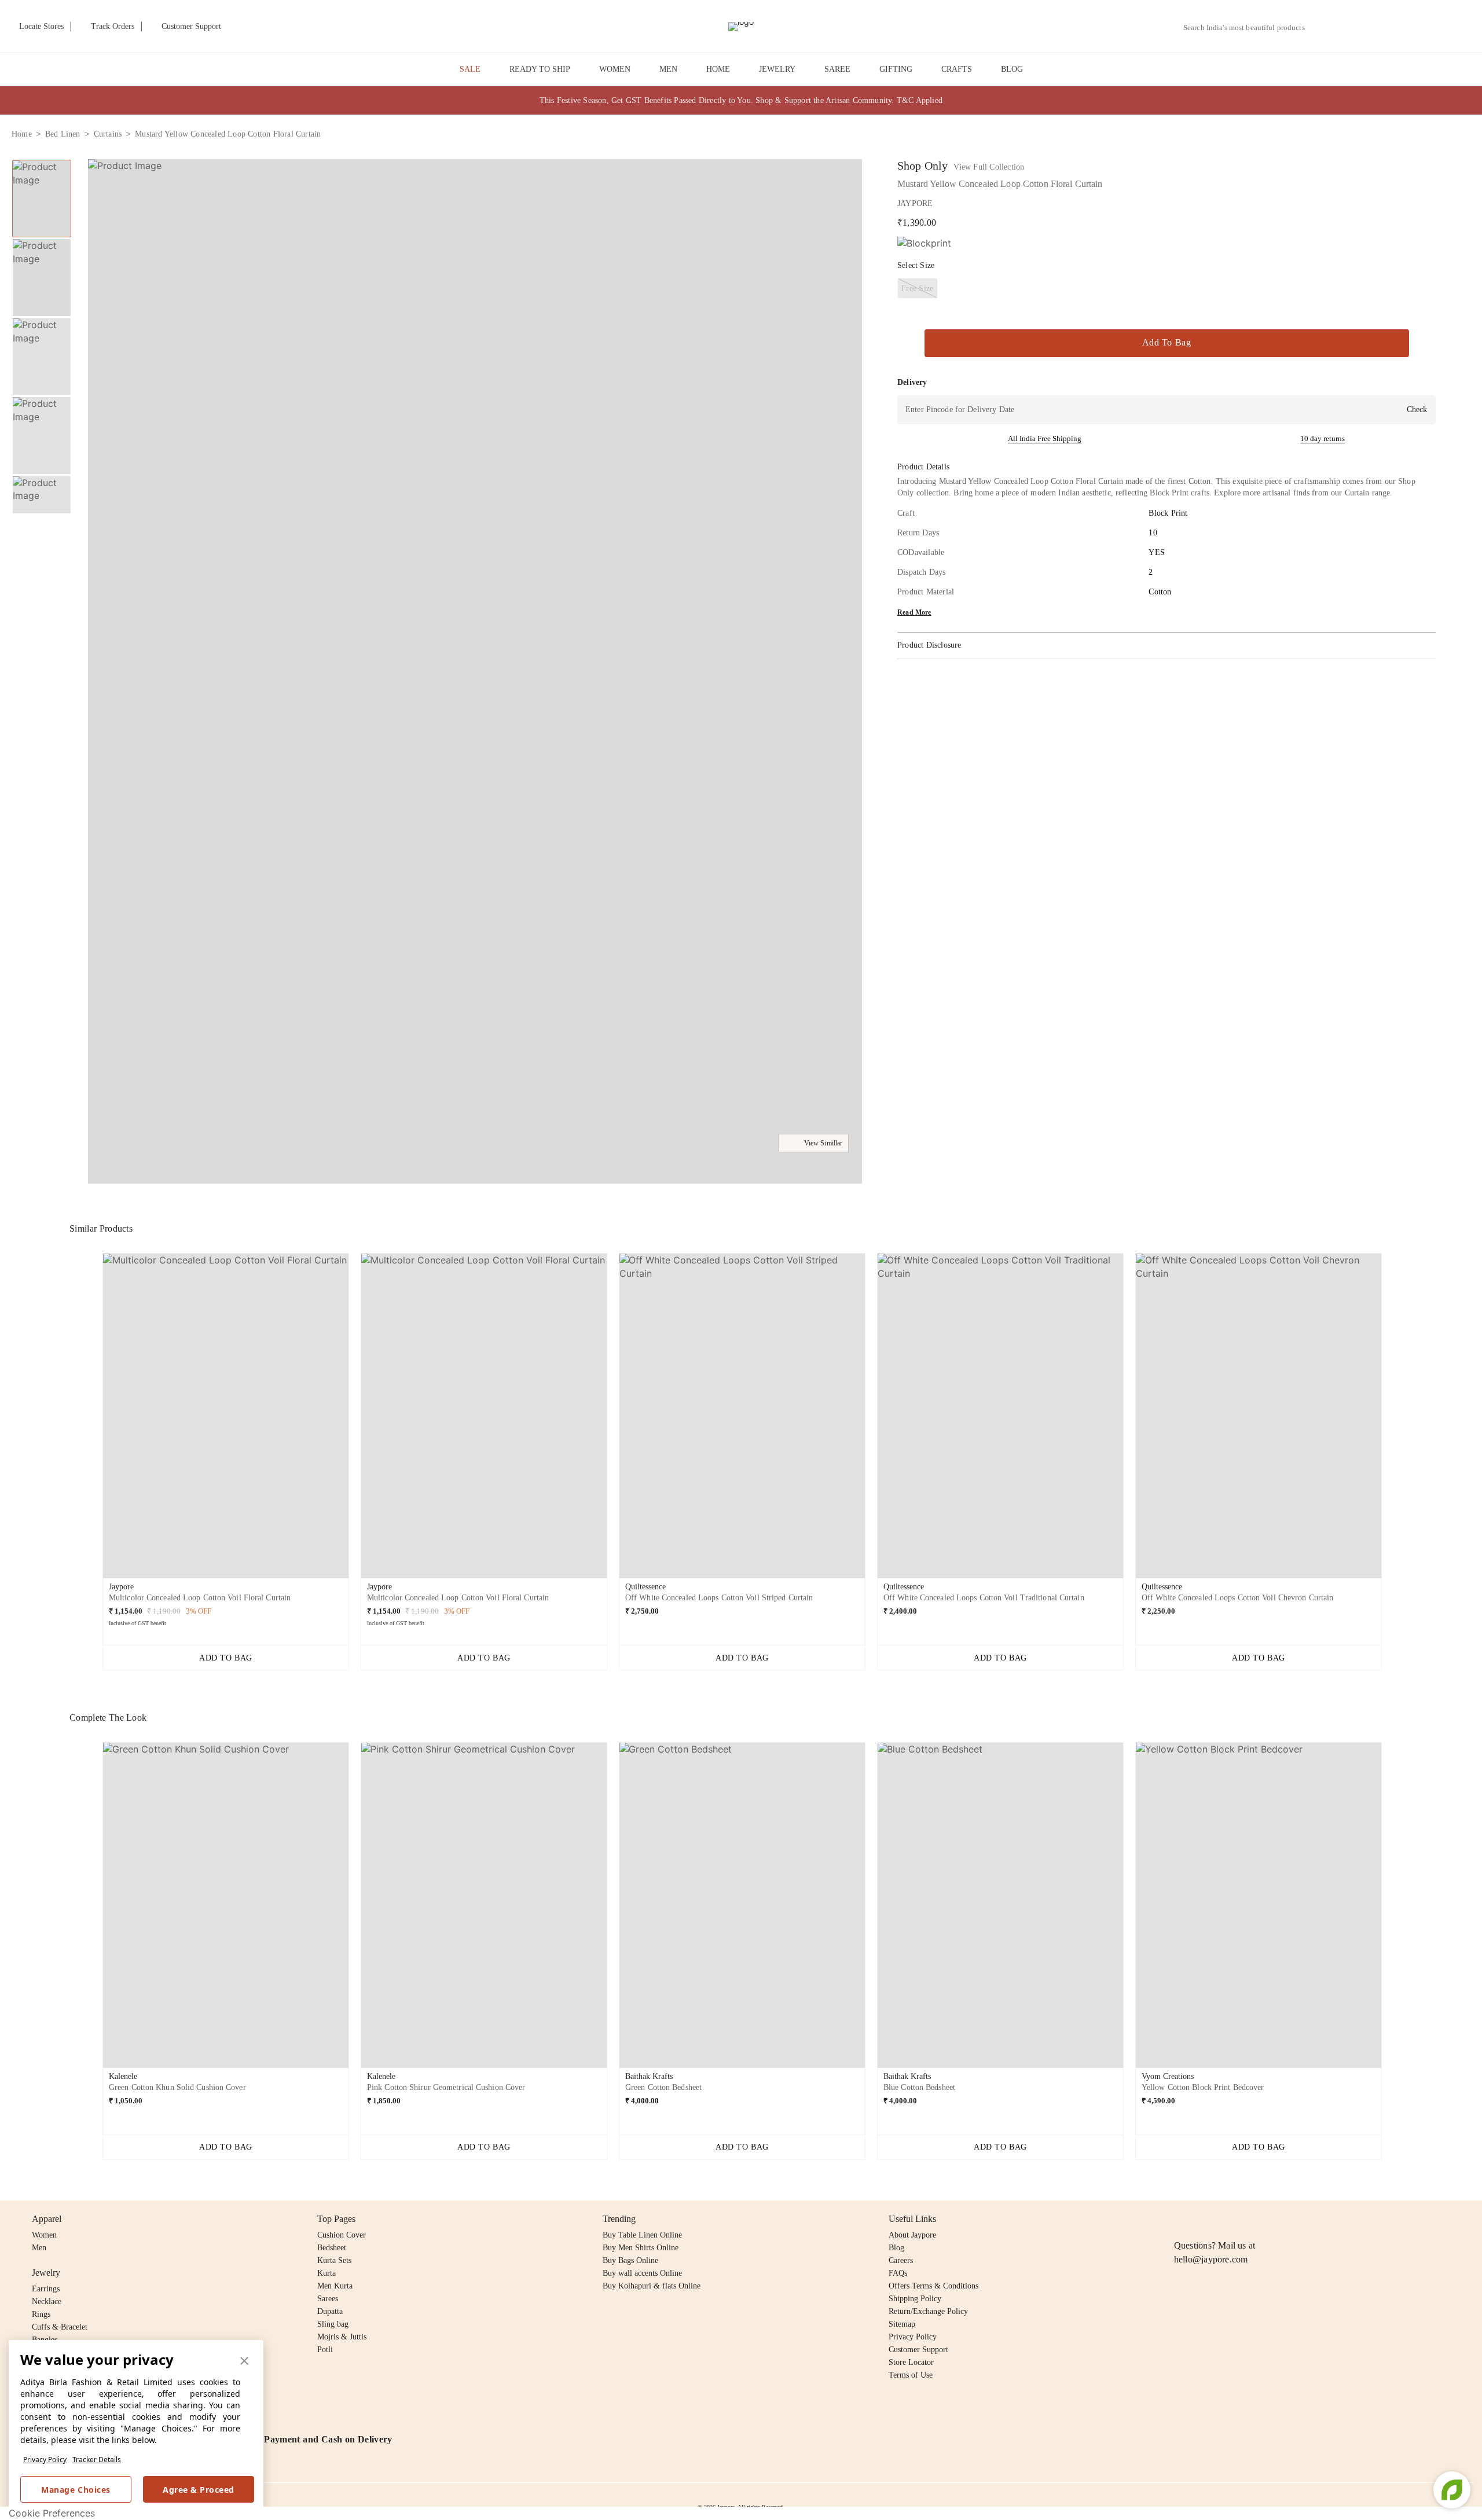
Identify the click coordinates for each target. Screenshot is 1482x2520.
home (22, 134)
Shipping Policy (915, 2299)
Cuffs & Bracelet (60, 2327)
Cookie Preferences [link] (52, 2513)
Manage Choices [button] (76, 2490)
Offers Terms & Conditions (933, 2286)
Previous (42, 159)
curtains (108, 134)
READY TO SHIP (540, 69)
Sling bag (333, 2324)
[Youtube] (1248, 2219)
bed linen (63, 134)
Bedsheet (332, 2248)
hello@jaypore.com (1211, 2259)
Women (44, 2235)
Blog (896, 2248)
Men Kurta (335, 2286)
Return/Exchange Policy (928, 2311)
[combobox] (1249, 28)
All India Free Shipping (1045, 438)
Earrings (46, 2289)
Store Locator (911, 2362)
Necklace (47, 2302)
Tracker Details (97, 2460)
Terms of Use (911, 2375)
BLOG (1012, 69)
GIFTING (896, 69)
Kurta (327, 2273)
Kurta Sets (334, 2260)
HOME (718, 69)
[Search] (1320, 27)
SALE (470, 69)
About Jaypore (912, 2235)
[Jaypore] (741, 27)
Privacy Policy (45, 2460)
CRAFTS (957, 69)
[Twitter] (1226, 2219)
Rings (41, 2314)
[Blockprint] (924, 243)
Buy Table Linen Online (642, 2235)
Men (39, 2248)
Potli (325, 2350)
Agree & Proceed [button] (199, 2490)
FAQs (898, 2273)
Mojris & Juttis (342, 2337)
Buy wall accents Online (642, 2273)
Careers (901, 2260)
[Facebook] (1204, 2219)
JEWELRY (777, 69)
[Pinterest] (1270, 2219)
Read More (914, 612)
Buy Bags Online (630, 2260)
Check (1417, 409)
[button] (1347, 27)
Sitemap (902, 2324)
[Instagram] (1181, 2219)
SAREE (837, 69)
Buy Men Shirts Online (641, 2248)
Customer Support (918, 2350)
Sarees (328, 2299)
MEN (668, 69)
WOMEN (615, 69)
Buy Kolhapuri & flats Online (652, 2286)
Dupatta (330, 2311)
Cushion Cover (342, 2235)
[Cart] (1406, 27)
